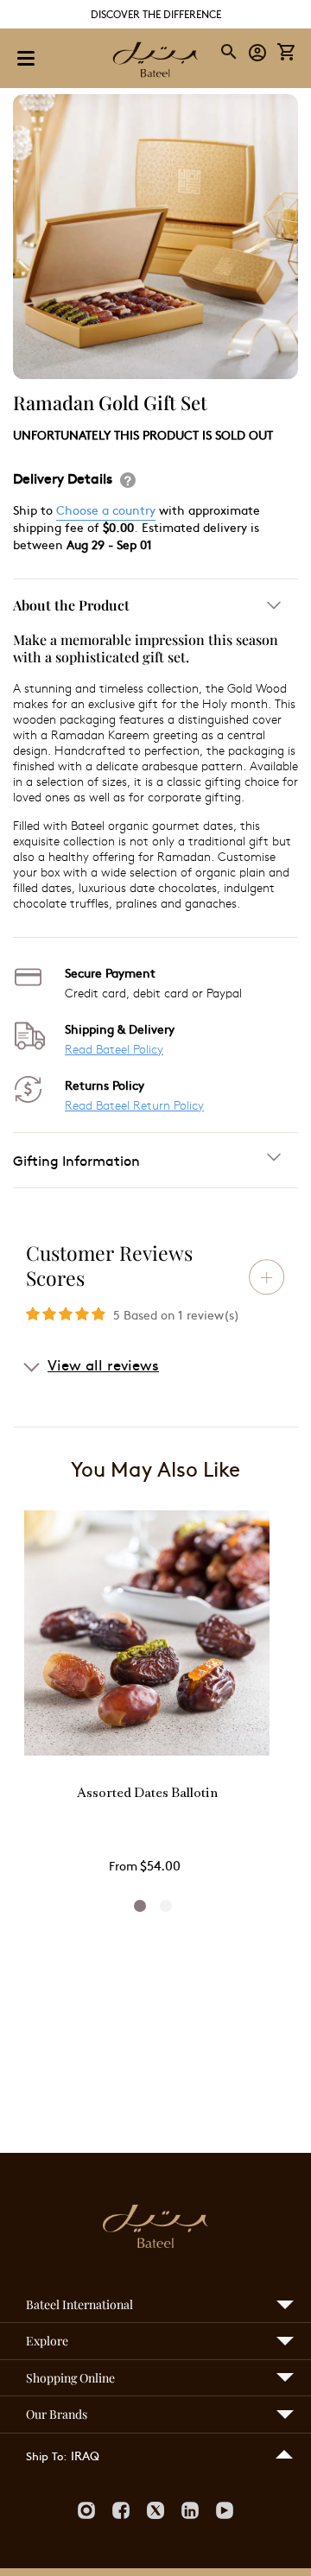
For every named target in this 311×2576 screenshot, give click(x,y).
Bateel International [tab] (79, 2304)
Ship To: (46, 2456)
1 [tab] (140, 1906)
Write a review (267, 1277)
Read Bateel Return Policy (134, 1105)
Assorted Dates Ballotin (147, 1794)
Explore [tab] (47, 2341)
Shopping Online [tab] (70, 2378)
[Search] (230, 52)
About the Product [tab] (71, 605)
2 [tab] (166, 1906)
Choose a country (106, 510)
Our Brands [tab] (57, 2414)
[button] (258, 51)
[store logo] (155, 61)
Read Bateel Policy (114, 1049)
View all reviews (103, 1364)
